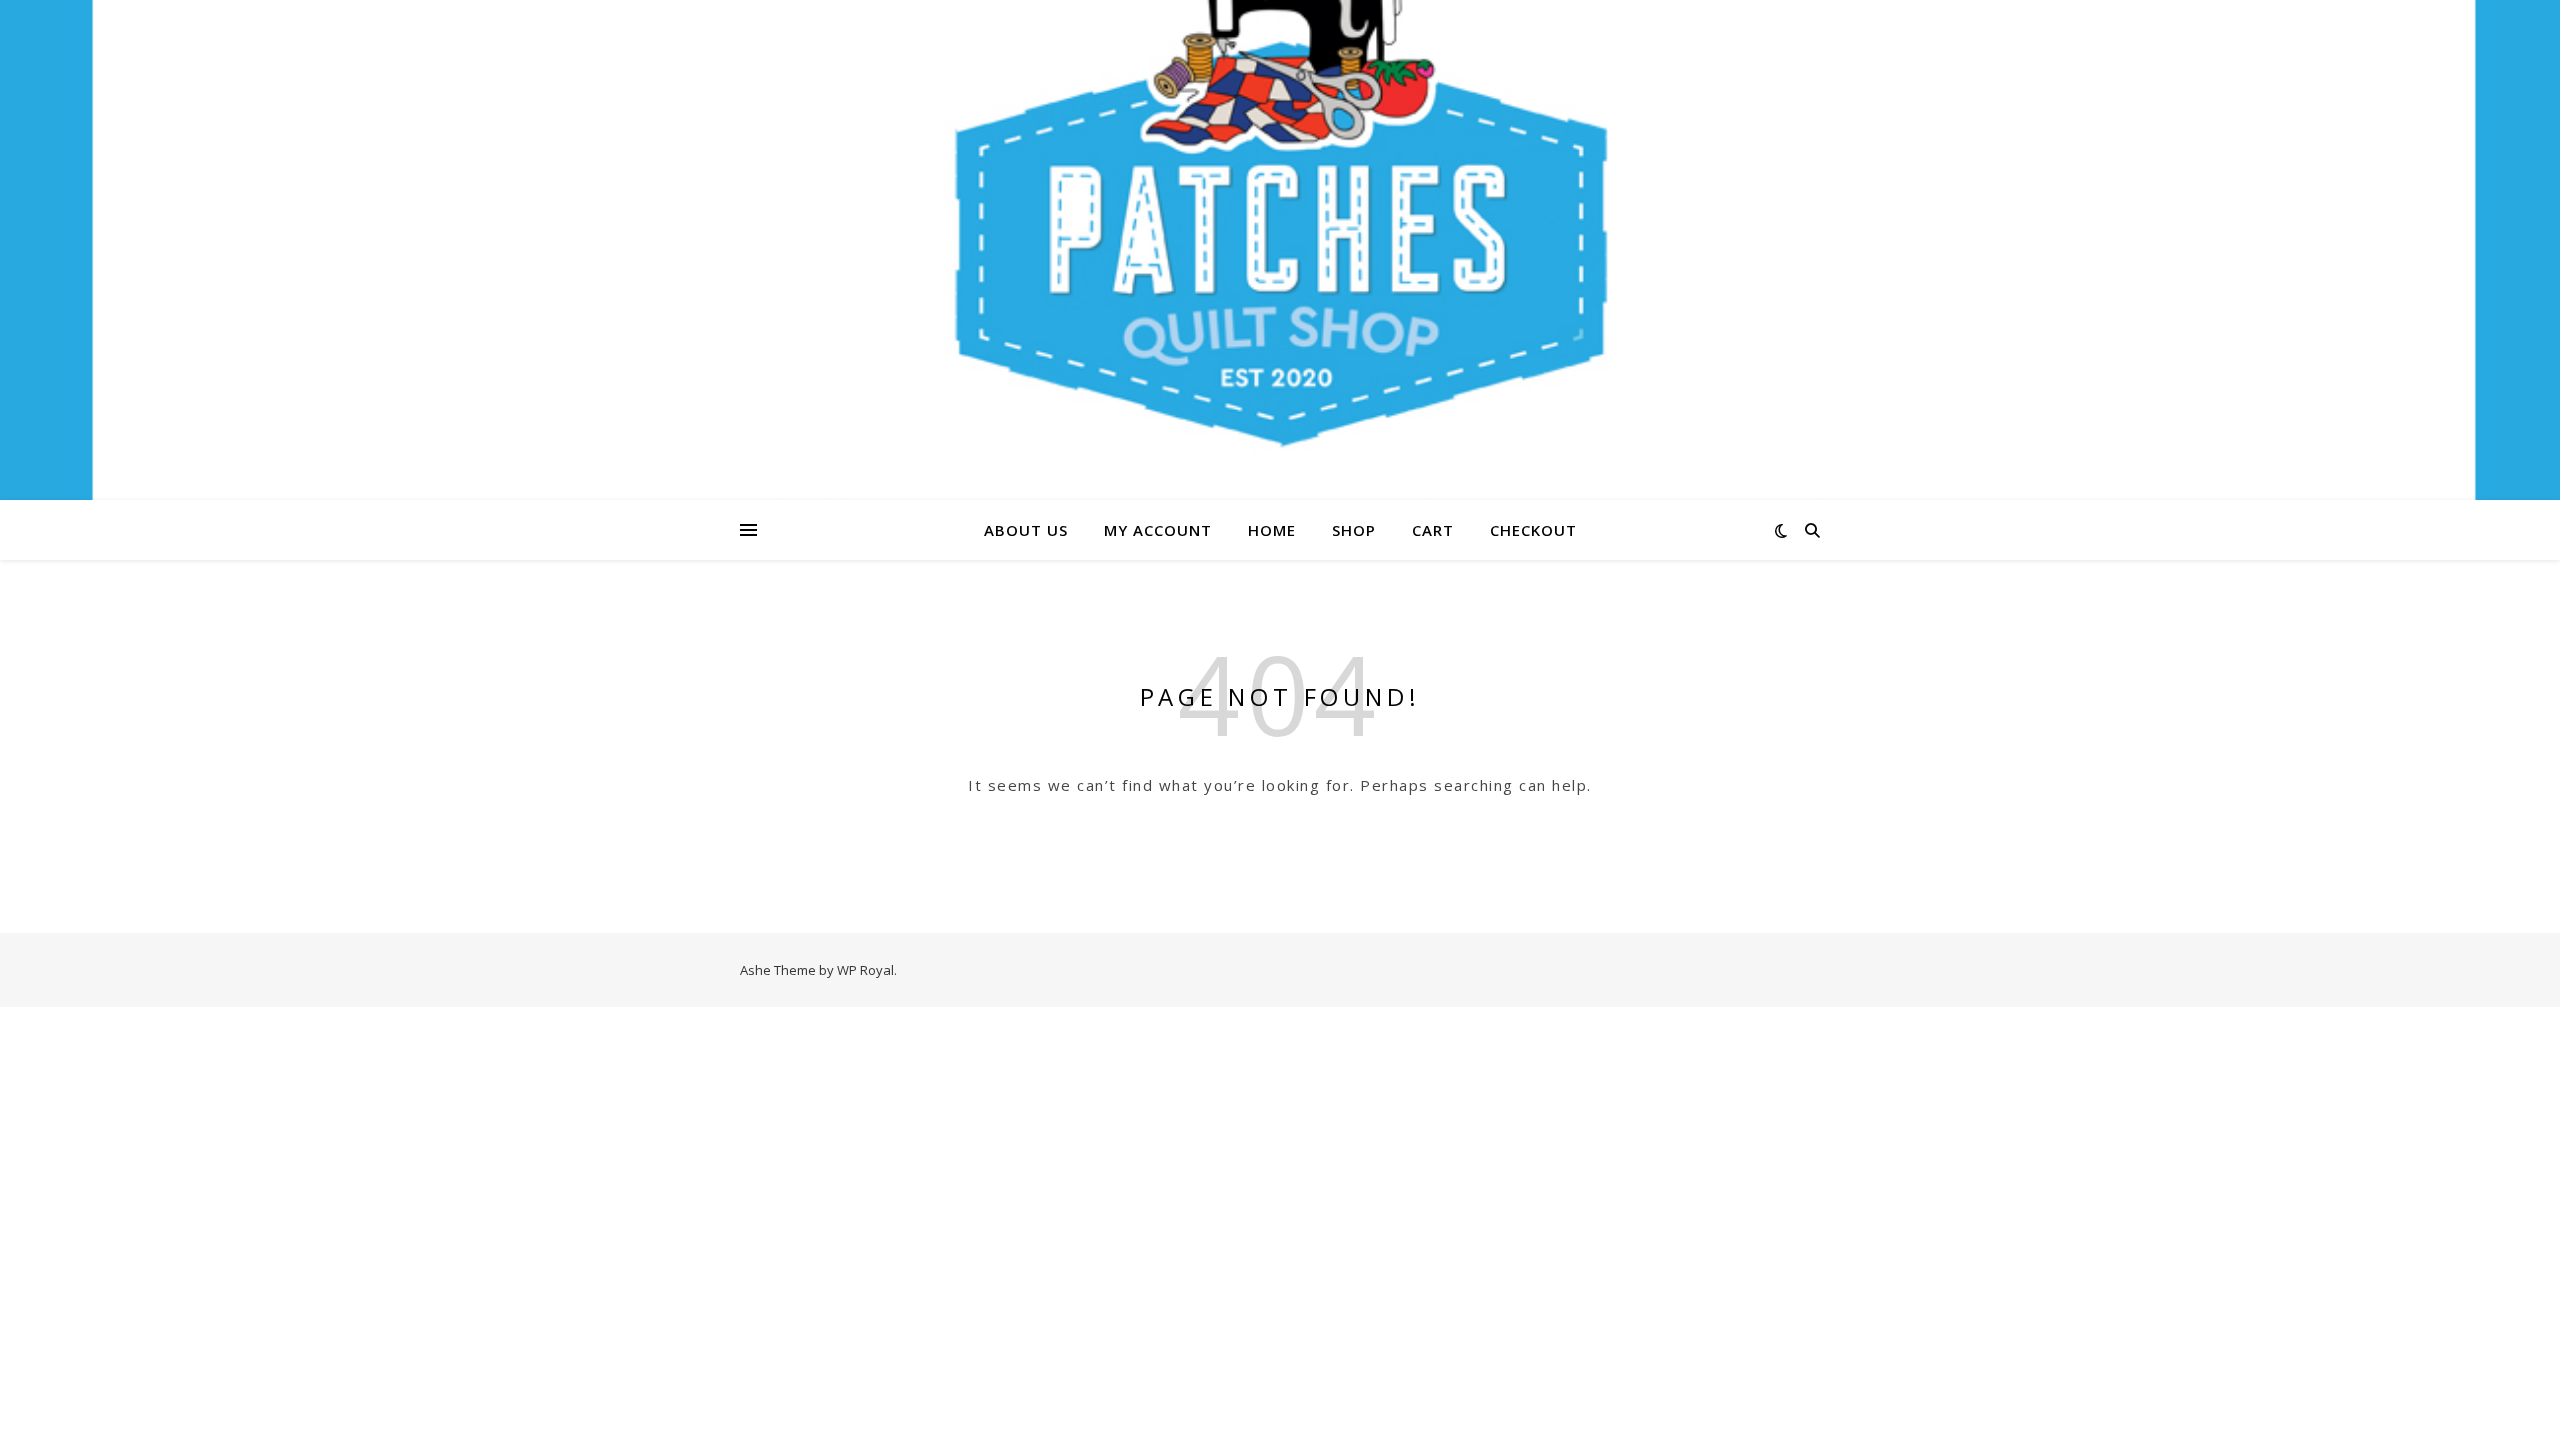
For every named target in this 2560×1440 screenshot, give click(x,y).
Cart (1433, 530)
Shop (1354, 530)
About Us (1026, 530)
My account (1158, 530)
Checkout (1533, 530)
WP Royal (865, 970)
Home (1272, 530)
